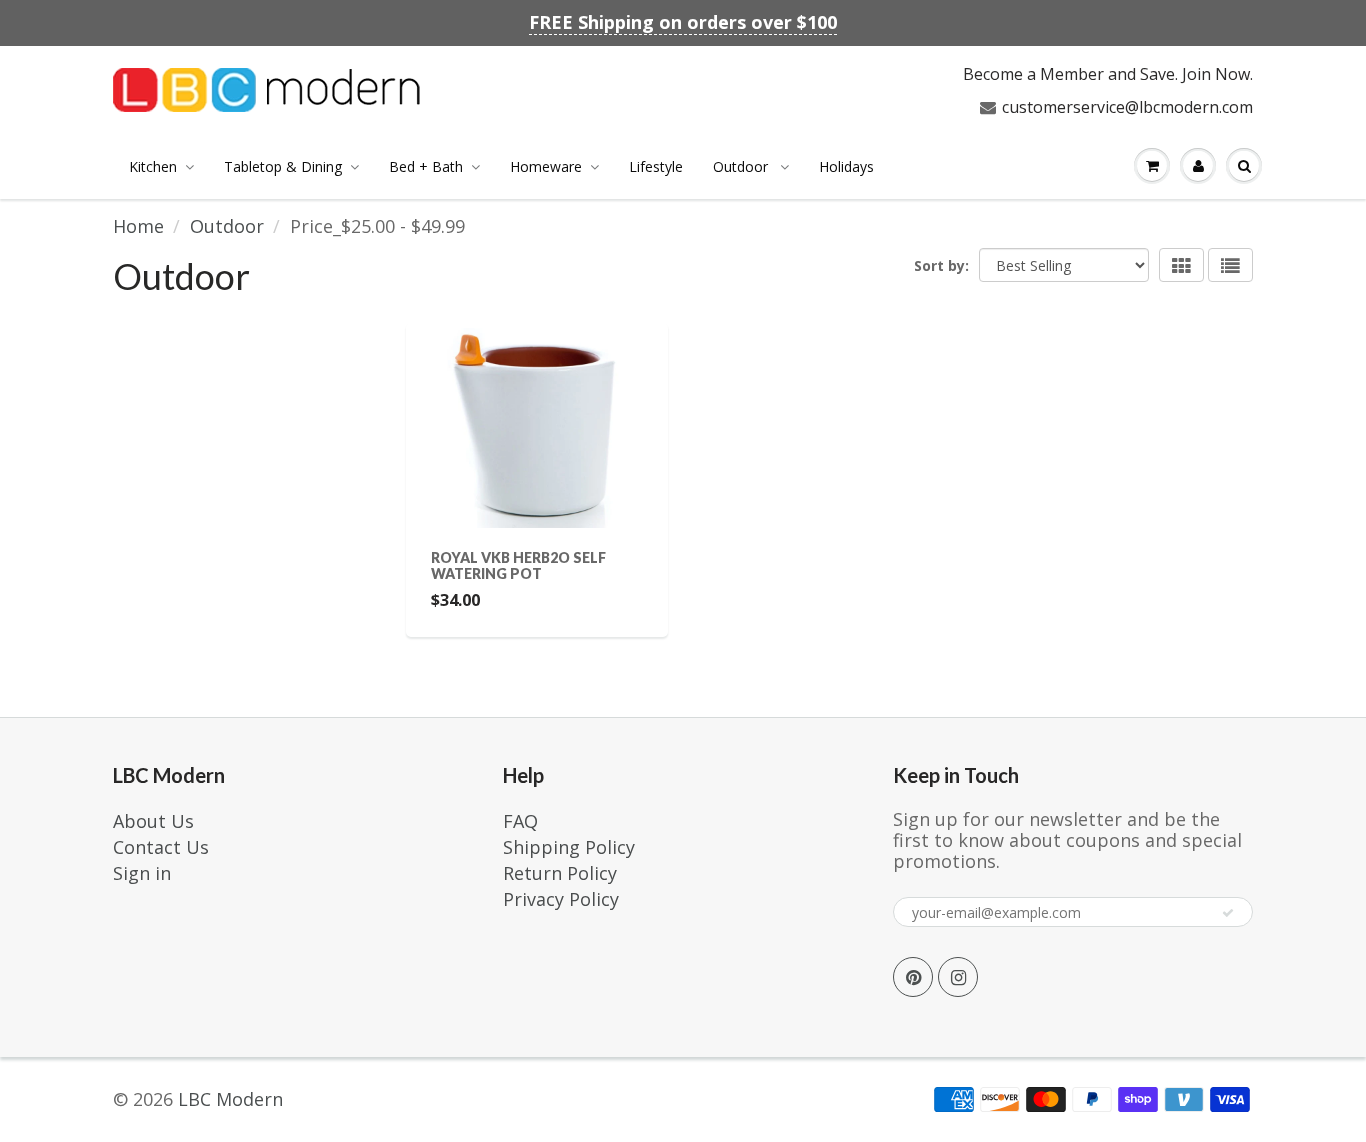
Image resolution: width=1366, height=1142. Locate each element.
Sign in (142, 873)
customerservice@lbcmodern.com (1127, 107)
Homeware (546, 166)
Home (138, 226)
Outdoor (742, 166)
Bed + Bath (426, 166)
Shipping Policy (569, 847)
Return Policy (560, 873)
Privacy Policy (561, 899)
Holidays (846, 166)
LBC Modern (230, 1099)
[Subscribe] (1228, 913)
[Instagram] (958, 977)
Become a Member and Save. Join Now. (1108, 74)
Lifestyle (656, 166)
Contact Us (161, 847)
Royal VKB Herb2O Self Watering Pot (518, 565)
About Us (153, 821)
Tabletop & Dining (283, 166)
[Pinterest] (913, 977)
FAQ (520, 821)
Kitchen (153, 166)
